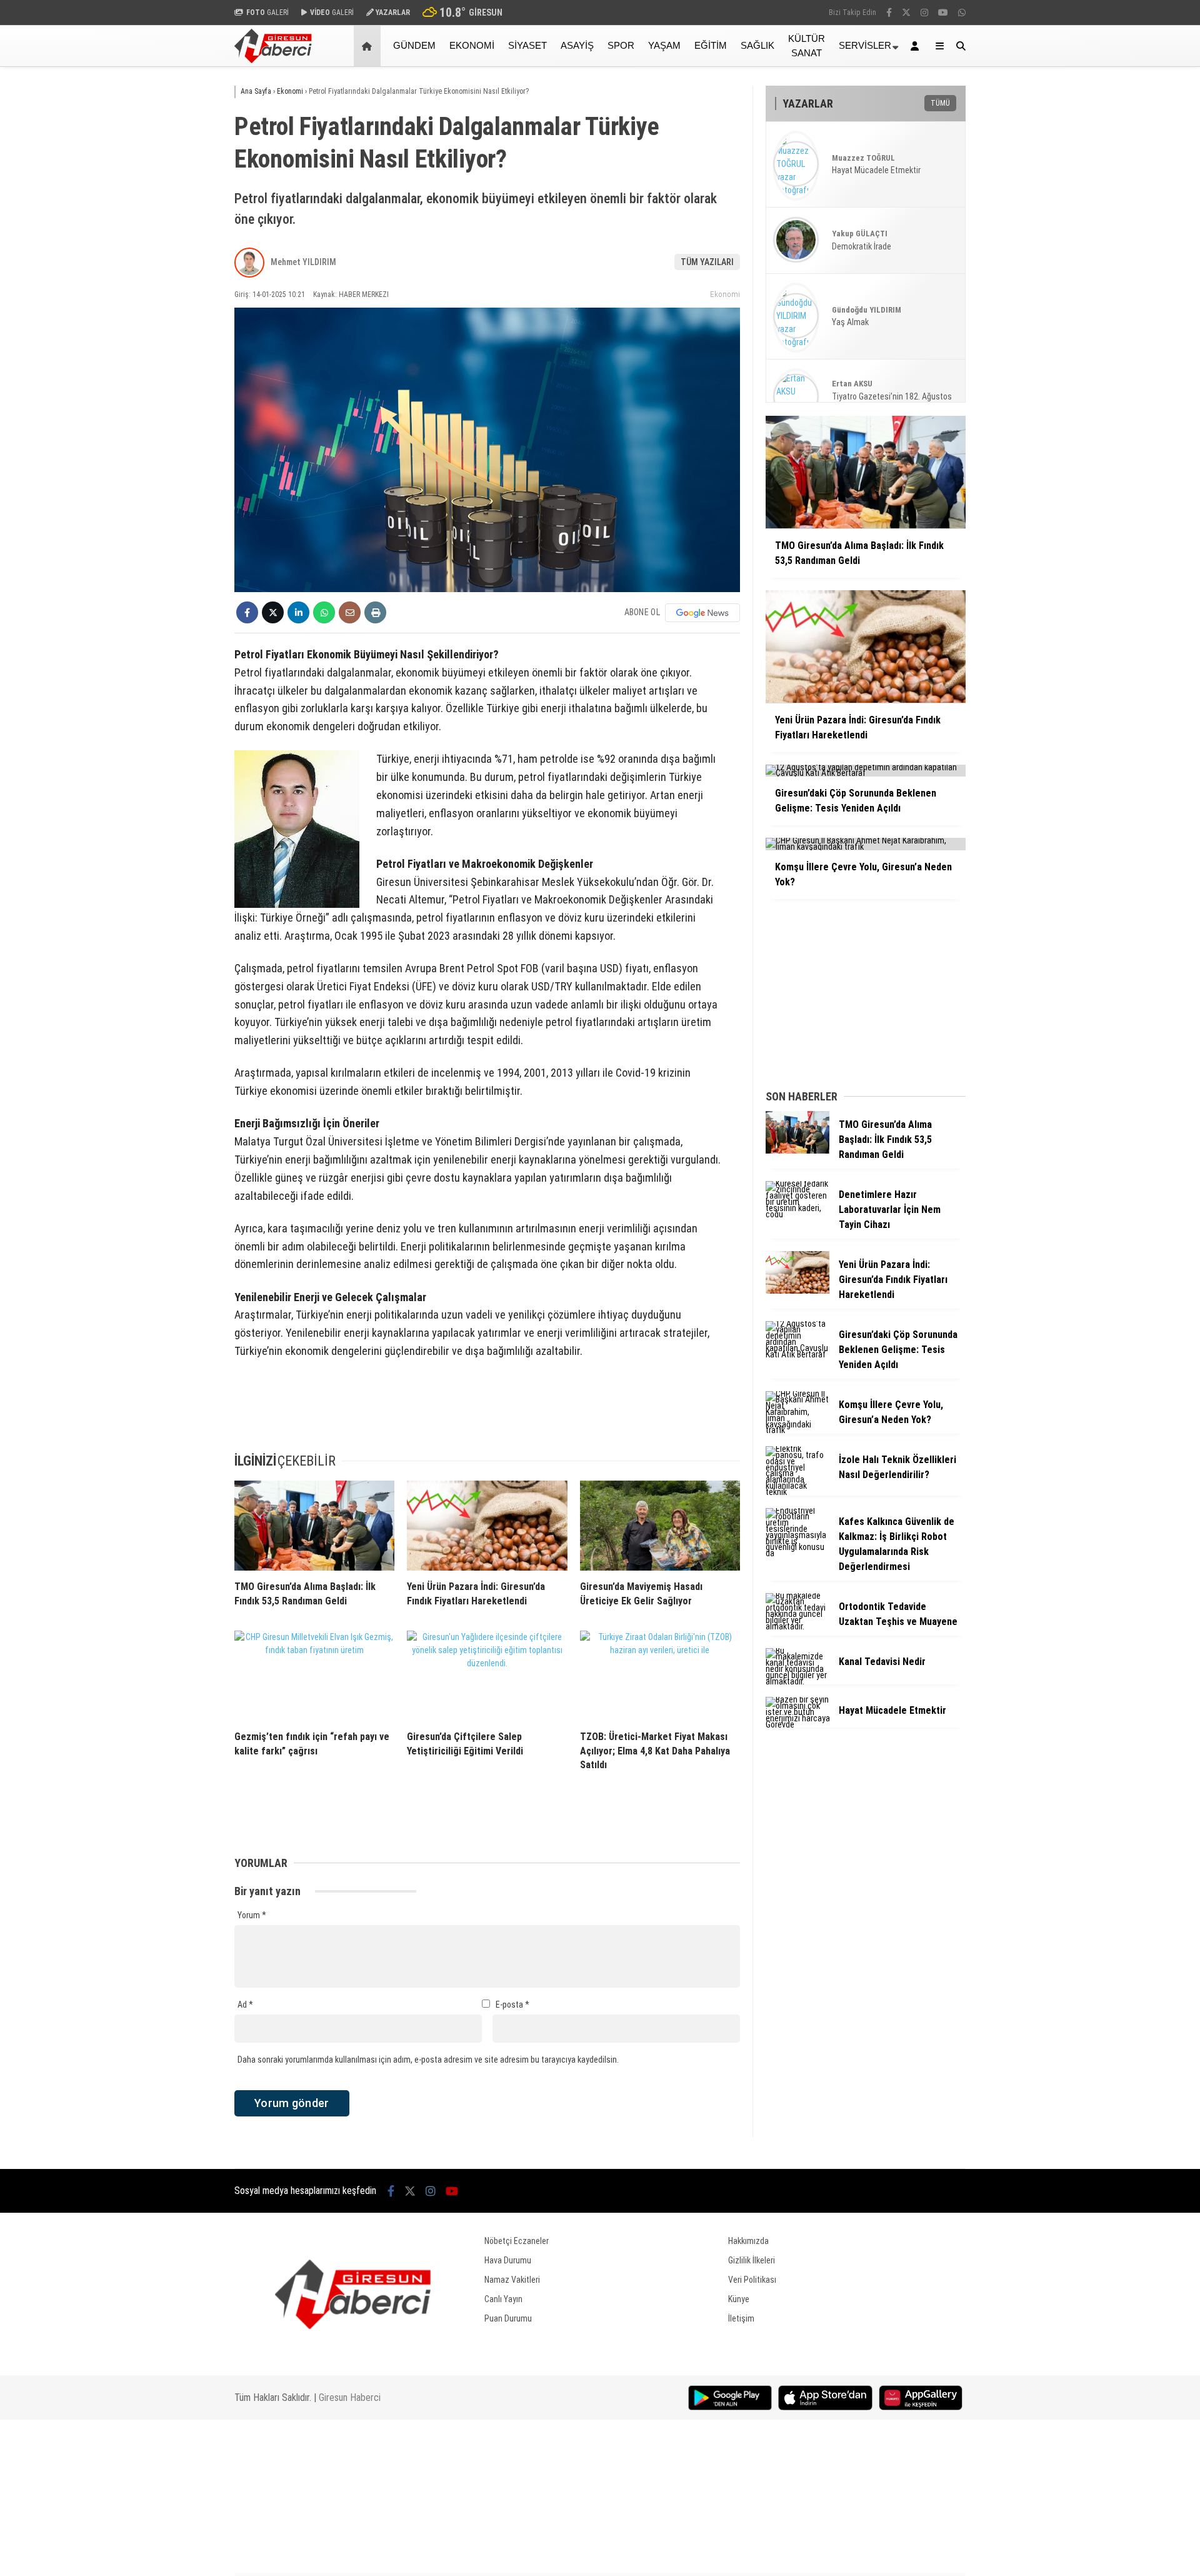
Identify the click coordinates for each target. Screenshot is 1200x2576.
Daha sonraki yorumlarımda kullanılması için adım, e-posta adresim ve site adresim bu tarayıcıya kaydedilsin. (428, 2060)
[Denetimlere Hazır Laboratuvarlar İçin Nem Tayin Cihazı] (797, 1214)
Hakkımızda (748, 2241)
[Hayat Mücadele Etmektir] (797, 1724)
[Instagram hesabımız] (924, 13)
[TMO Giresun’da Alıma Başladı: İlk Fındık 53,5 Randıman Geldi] (314, 1526)
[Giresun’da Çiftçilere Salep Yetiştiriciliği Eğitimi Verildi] (487, 1676)
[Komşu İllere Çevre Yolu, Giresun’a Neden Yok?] (797, 1430)
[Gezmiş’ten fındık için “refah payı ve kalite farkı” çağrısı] (314, 1676)
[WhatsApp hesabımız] (962, 13)
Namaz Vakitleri (512, 2280)
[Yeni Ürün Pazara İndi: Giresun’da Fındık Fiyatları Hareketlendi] (487, 1526)
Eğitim (711, 45)
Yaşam (664, 45)
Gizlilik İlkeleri (752, 2260)
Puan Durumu (508, 2318)
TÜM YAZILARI (707, 262)
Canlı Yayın (503, 2299)
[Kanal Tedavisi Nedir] (797, 1681)
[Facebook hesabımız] (889, 13)
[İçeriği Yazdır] (375, 612)
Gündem (414, 45)
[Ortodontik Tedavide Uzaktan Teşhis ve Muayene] (797, 1626)
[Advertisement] (172, 267)
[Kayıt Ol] (917, 46)
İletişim (741, 2318)
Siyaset (527, 45)
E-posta (512, 2005)
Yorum (252, 1915)
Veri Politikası (752, 2280)
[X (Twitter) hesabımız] (906, 13)
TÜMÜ (940, 103)
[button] (369, 46)
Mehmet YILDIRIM (303, 262)
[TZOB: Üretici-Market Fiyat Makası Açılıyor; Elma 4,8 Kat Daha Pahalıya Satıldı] (660, 1676)
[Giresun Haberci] (273, 60)
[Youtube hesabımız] (943, 13)
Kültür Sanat (807, 46)
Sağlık (757, 45)
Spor (621, 45)
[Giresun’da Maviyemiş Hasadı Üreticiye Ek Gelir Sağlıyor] (660, 1526)
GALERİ (267, 13)
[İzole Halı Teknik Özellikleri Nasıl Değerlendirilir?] (797, 1492)
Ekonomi (472, 45)
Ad (245, 2005)
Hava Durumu (508, 2260)
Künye (739, 2299)
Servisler (865, 45)
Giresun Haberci (350, 2397)
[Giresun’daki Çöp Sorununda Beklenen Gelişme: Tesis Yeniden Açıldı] (797, 1354)
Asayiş (577, 45)
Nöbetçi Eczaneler (517, 2241)
